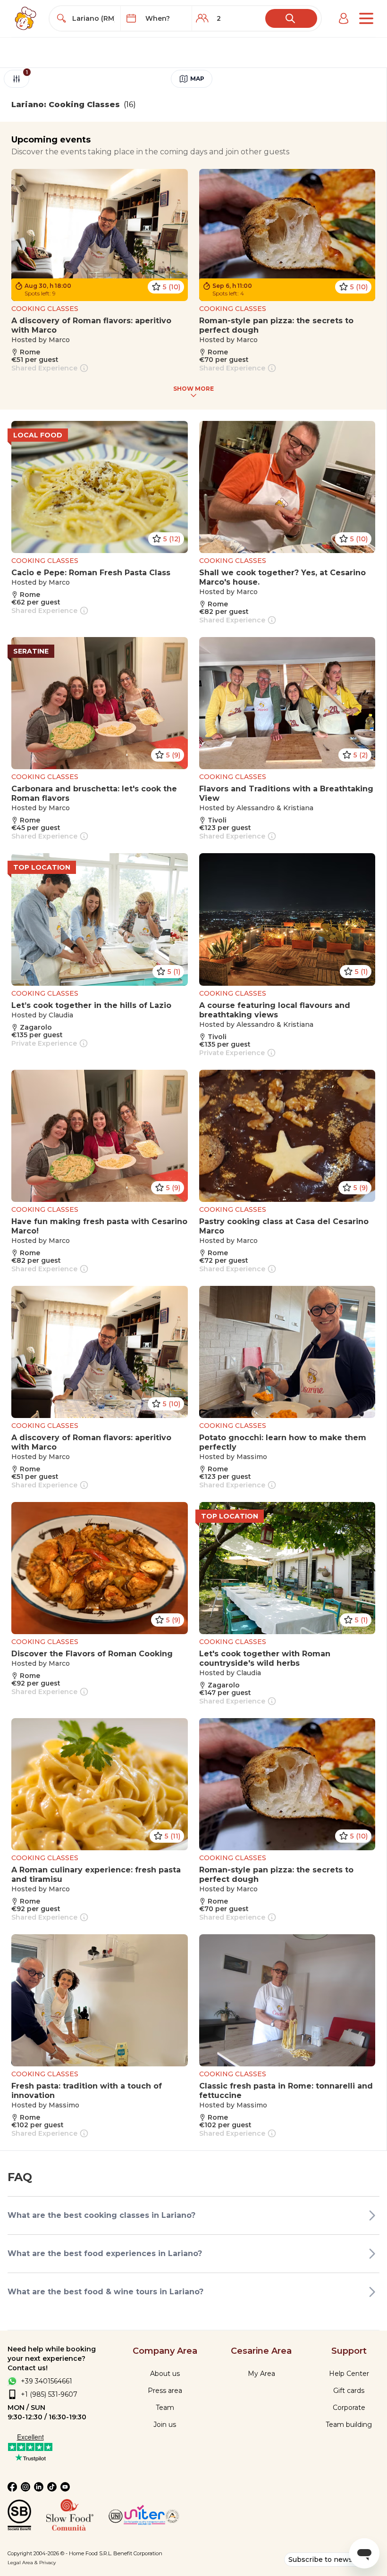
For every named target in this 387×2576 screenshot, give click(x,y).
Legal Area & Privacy (32, 2563)
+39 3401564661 (46, 2381)
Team (165, 2408)
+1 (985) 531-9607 (49, 2394)
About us (165, 2374)
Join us (165, 2425)
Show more (193, 389)
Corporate (349, 2408)
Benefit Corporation (138, 2553)
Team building (349, 2425)
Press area (165, 2391)
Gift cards (349, 2391)
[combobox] (94, 18)
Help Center (349, 2374)
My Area (261, 2374)
